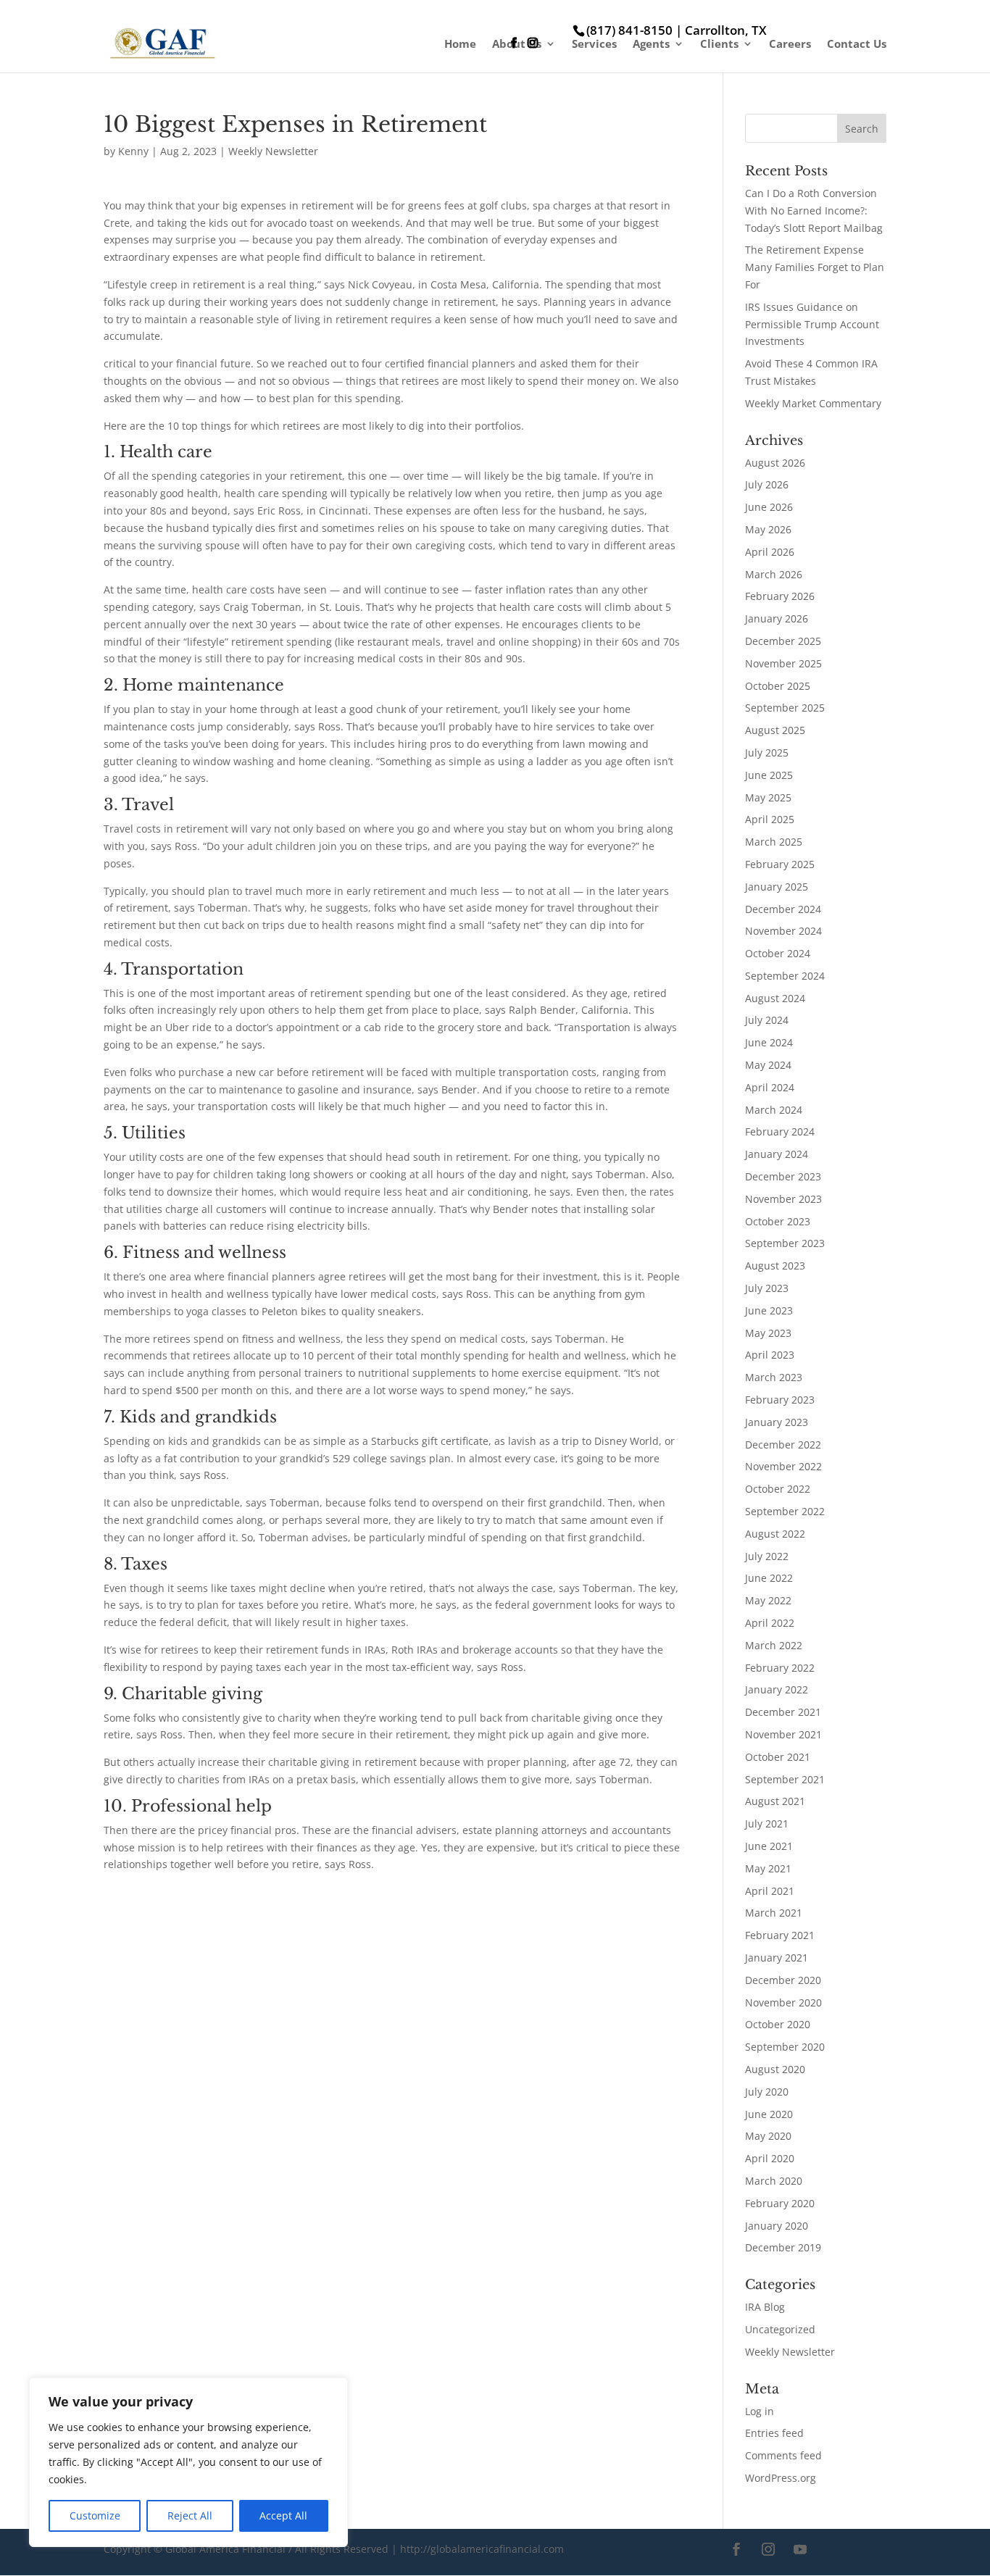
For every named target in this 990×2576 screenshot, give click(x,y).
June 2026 (769, 507)
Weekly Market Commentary (813, 403)
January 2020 (777, 2226)
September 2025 (785, 708)
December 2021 (783, 1712)
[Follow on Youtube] (800, 2549)
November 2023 (783, 1199)
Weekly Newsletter (273, 151)
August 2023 (775, 1266)
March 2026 (774, 574)
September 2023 (785, 1243)
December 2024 (783, 909)
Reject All (190, 2515)
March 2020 (774, 2181)
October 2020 (778, 2024)
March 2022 (774, 1645)
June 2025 (769, 775)
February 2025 (780, 864)
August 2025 (775, 730)
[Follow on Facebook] (736, 2549)
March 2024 (774, 1110)
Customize (95, 2515)
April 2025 (770, 819)
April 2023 (770, 1355)
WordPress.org (781, 2478)
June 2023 (769, 1310)
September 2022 (785, 1511)
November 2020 (783, 2002)
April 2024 (770, 1087)
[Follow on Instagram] (768, 2549)
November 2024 (783, 931)
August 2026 (775, 463)
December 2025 (783, 641)
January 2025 (777, 887)
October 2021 (778, 1757)
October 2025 (778, 686)
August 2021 (775, 1801)
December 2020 (783, 1980)
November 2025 (783, 663)
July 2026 (767, 484)
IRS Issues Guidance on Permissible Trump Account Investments (812, 324)
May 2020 (768, 2136)
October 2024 (778, 953)
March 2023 (774, 1377)
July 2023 (767, 1288)
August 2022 (775, 1534)
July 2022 (767, 1556)
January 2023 (777, 1422)
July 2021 (767, 1823)
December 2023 (783, 1176)
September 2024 (785, 976)
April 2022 (770, 1623)
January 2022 (777, 1689)
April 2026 (770, 552)
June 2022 (769, 1578)
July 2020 (767, 2092)
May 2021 (768, 1868)
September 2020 (785, 2047)
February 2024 (780, 1131)
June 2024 (769, 1042)
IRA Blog (765, 2307)
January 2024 (777, 1154)
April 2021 (770, 1891)
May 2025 (768, 797)
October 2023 (778, 1221)
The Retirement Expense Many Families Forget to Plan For (815, 267)
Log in (760, 2411)
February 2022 (780, 1668)
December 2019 (783, 2247)
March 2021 (774, 1913)
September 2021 (785, 1779)
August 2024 (775, 998)
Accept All (283, 2515)
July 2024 (767, 1020)
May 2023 (768, 1333)
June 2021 (769, 1846)
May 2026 (768, 529)
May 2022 (768, 1600)
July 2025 (767, 753)
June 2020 (769, 2114)
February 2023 (780, 1400)
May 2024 (768, 1065)
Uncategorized (780, 2329)
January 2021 (777, 1958)
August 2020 (775, 2069)
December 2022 (783, 1445)
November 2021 (783, 1734)
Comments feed (783, 2455)
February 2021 (780, 1935)
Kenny (133, 151)
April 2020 (770, 2158)
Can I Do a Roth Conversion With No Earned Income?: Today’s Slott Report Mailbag (814, 211)
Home (460, 45)
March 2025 (774, 842)
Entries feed (774, 2433)
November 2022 (783, 1466)
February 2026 (780, 596)
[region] (188, 2462)
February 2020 (780, 2203)
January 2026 (777, 618)
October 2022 (778, 1489)
